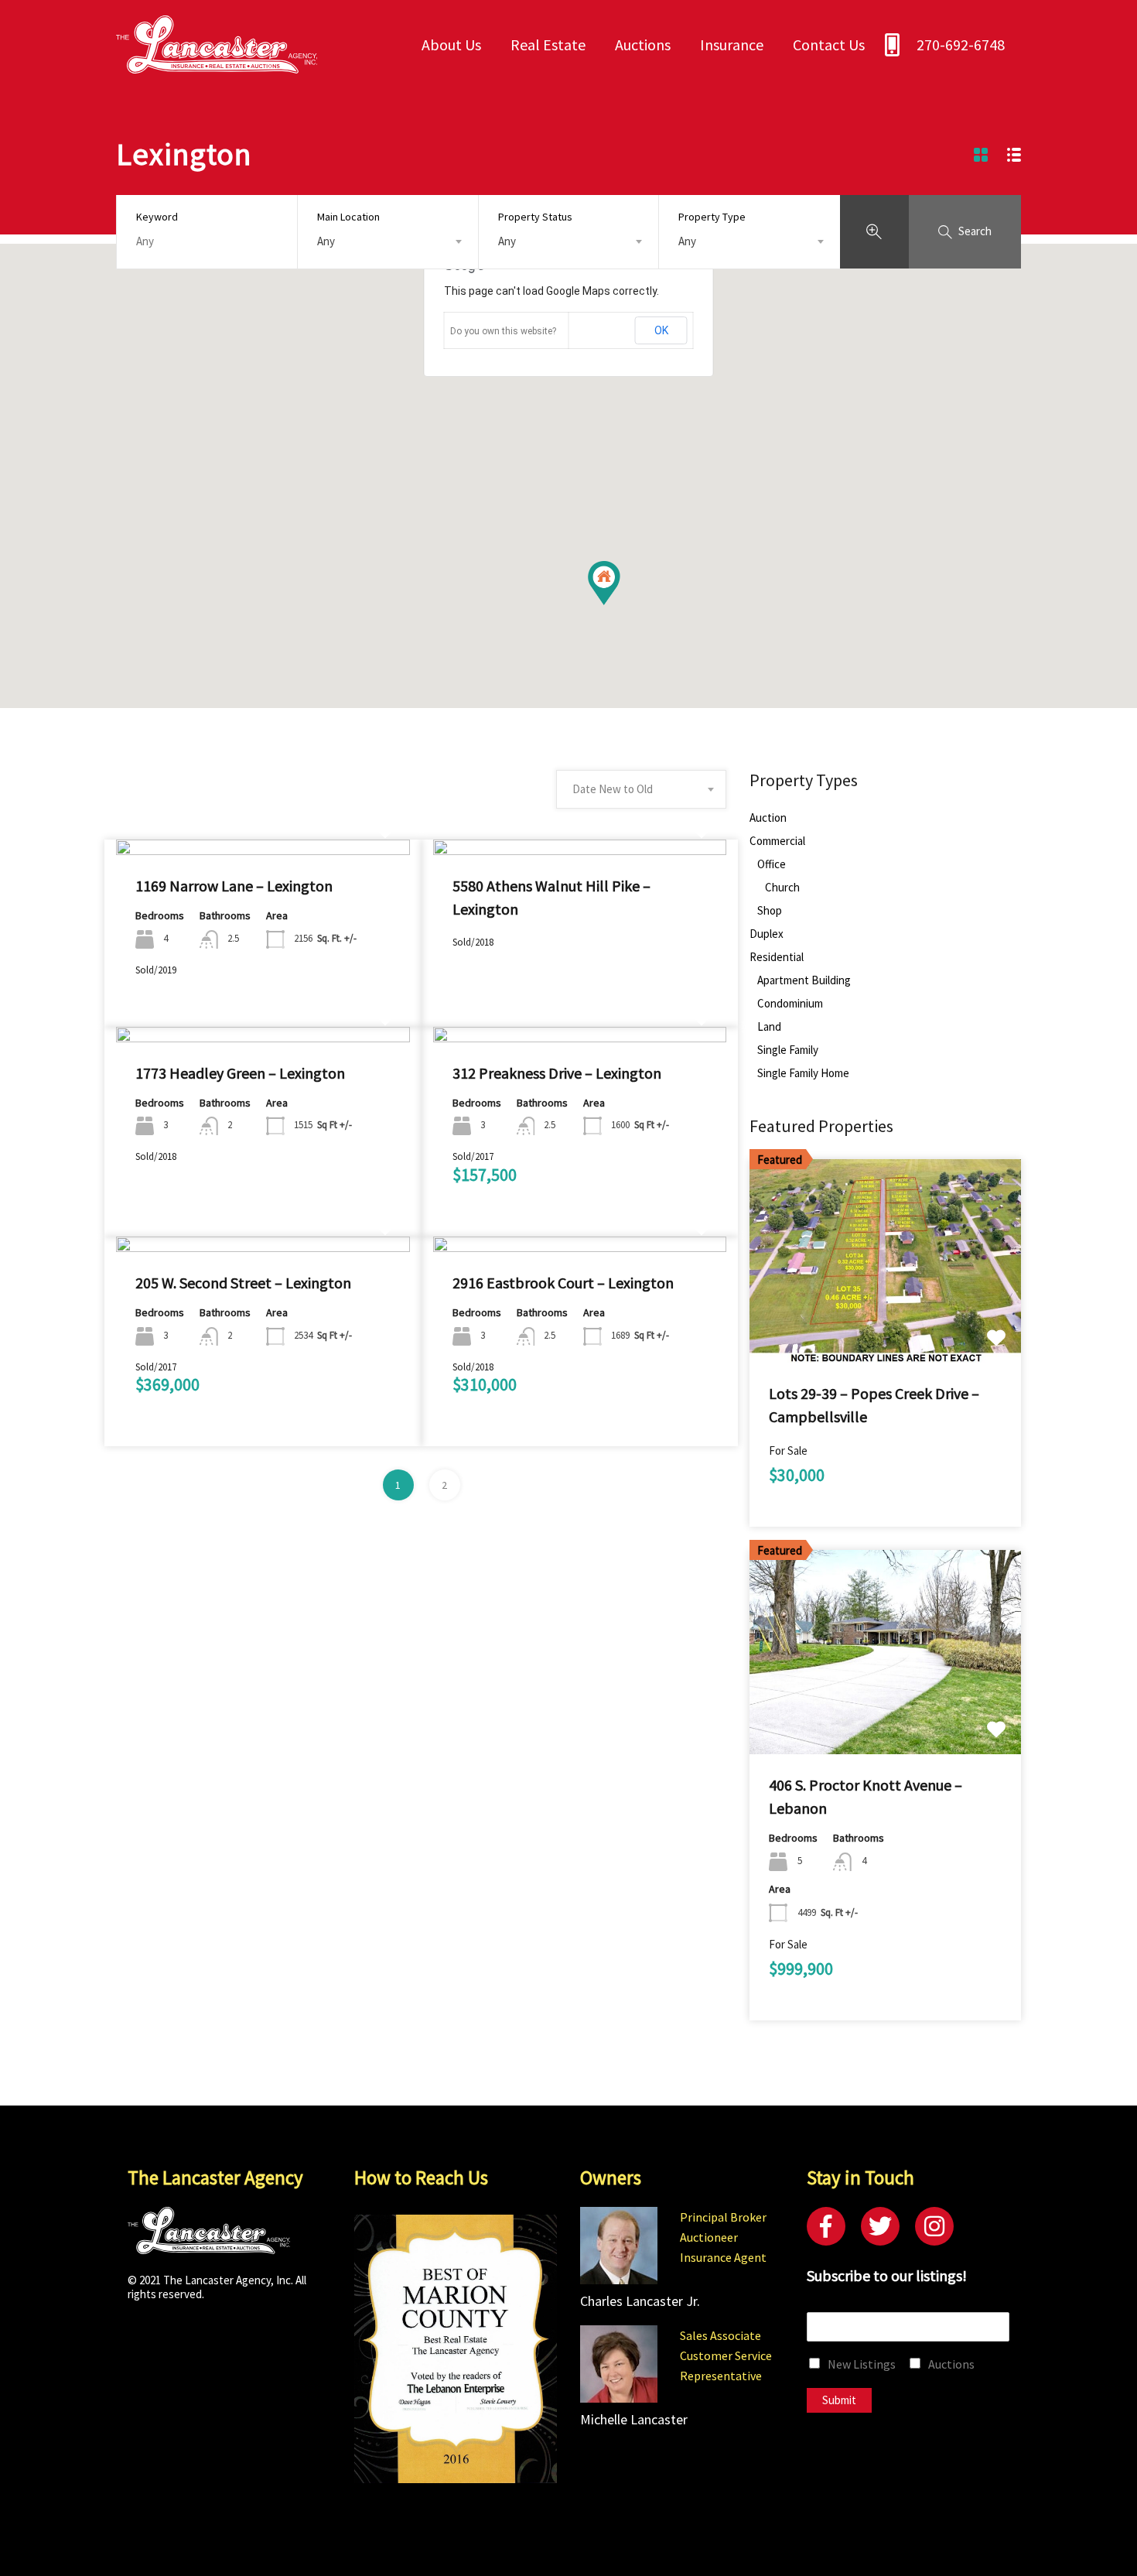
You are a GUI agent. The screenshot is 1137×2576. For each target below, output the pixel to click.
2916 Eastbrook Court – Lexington (563, 1283)
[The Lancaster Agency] (217, 66)
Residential (777, 957)
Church (782, 888)
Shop (770, 911)
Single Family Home (803, 1073)
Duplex (767, 934)
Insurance (732, 44)
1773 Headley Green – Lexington (240, 1073)
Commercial (777, 841)
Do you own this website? (503, 331)
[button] (620, 605)
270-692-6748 (961, 44)
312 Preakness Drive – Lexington (557, 1073)
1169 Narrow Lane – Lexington (234, 886)
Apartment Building (804, 980)
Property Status (535, 217)
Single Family (788, 1050)
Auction (768, 818)
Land (769, 1027)
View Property (263, 852)
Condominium (790, 1004)
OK (661, 330)
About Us (451, 44)
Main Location (348, 217)
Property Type (712, 217)
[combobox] (388, 241)
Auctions (643, 44)
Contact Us (829, 44)
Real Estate (548, 44)
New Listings (862, 2364)
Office (772, 864)
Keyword (157, 217)
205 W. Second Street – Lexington (243, 1283)
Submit (839, 2400)
